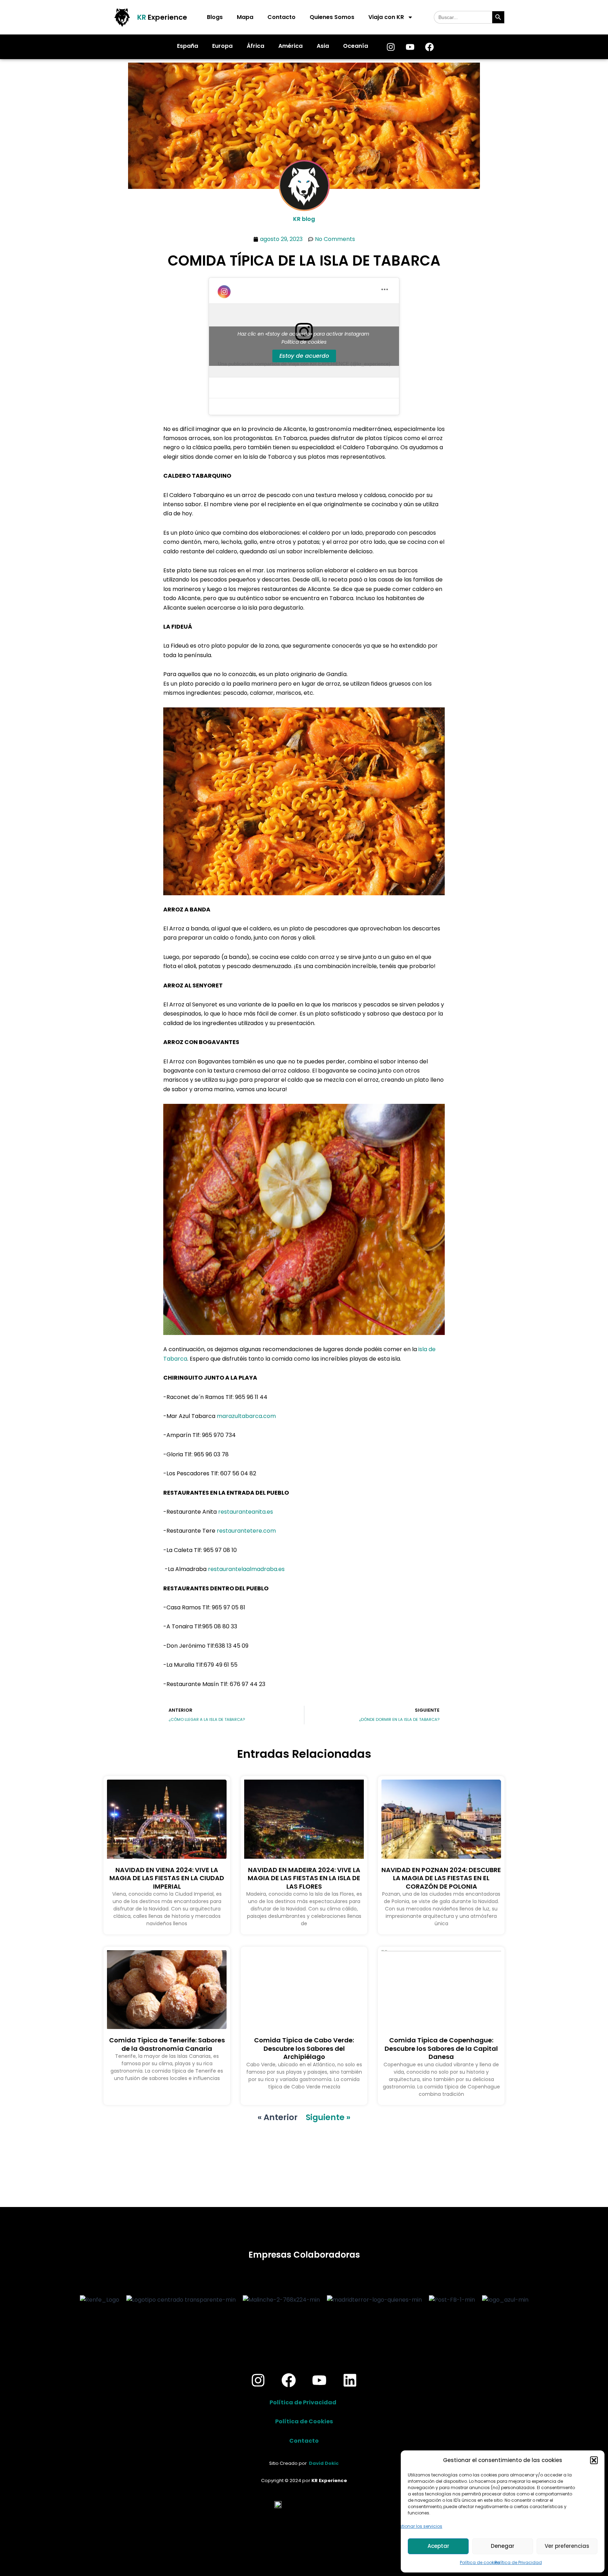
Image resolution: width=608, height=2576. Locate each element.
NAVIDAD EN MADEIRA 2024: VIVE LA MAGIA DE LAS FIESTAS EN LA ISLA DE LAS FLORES (304, 1878)
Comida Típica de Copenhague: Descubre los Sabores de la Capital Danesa (441, 2048)
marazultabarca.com (246, 1416)
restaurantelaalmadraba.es (246, 1569)
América (290, 46)
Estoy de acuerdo (304, 356)
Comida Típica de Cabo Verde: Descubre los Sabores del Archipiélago (304, 2048)
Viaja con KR (386, 17)
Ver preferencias (567, 2546)
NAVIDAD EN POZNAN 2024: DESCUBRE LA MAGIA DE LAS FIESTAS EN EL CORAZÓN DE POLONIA (441, 1878)
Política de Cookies (304, 2421)
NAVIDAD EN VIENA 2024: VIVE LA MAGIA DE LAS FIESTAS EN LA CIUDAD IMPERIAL (167, 1878)
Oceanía (356, 46)
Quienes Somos (332, 17)
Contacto (281, 17)
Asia (323, 46)
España (188, 46)
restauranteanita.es (246, 1512)
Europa (222, 46)
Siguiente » (328, 2117)
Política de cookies (480, 2562)
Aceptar (438, 2546)
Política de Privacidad (518, 2562)
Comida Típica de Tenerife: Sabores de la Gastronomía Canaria (167, 2044)
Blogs (215, 17)
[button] (594, 2460)
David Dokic (324, 2463)
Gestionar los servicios (418, 2526)
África (255, 46)
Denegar (503, 2546)
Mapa (245, 17)
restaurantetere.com (246, 1531)
